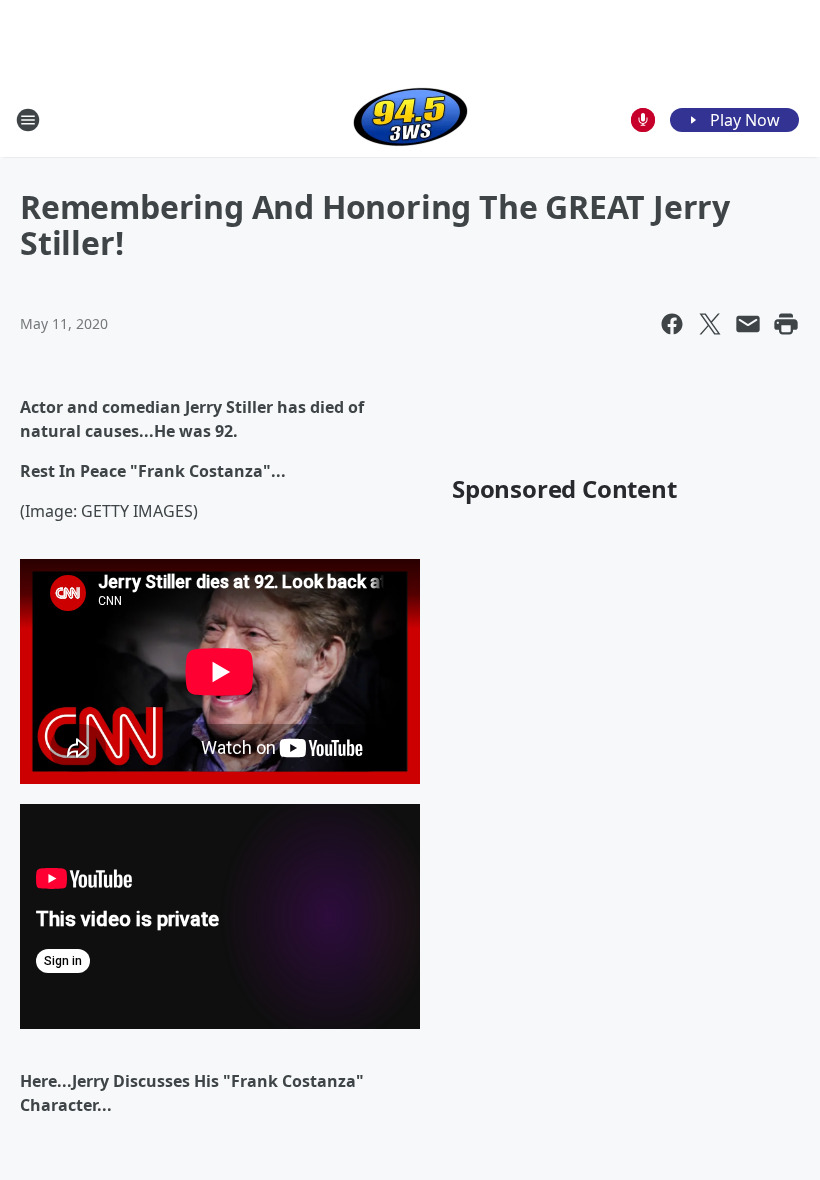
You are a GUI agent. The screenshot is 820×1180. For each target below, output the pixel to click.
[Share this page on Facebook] (672, 324)
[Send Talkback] (643, 120)
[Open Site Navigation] (28, 120)
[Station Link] (410, 119)
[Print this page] (786, 324)
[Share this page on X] (710, 324)
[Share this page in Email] (748, 324)
